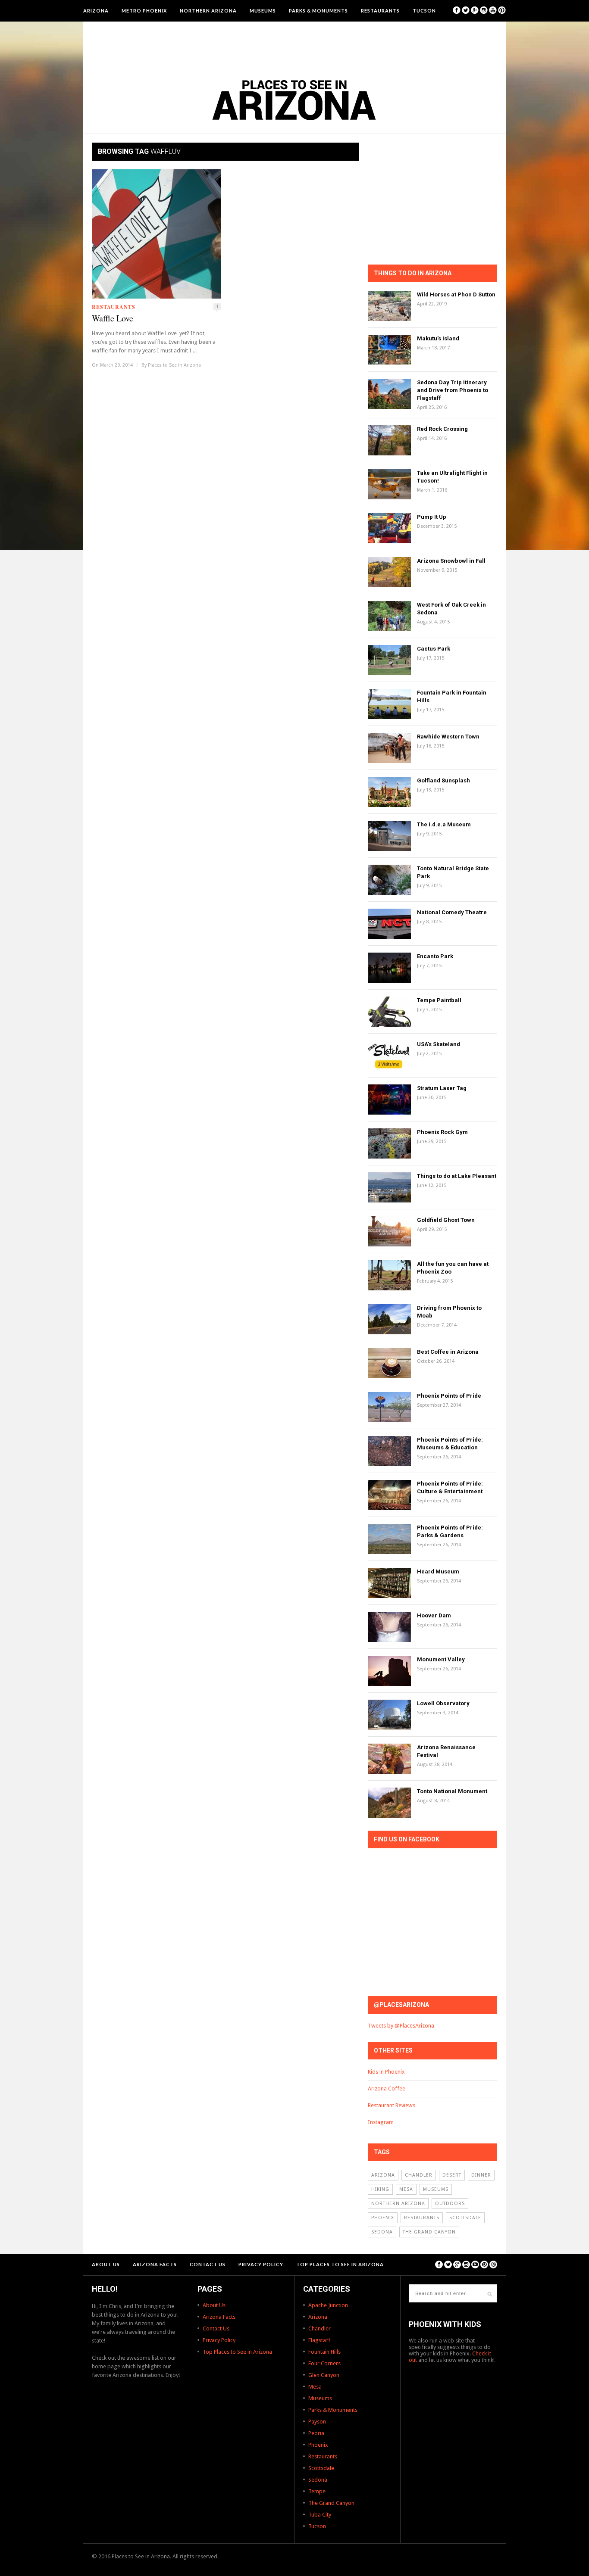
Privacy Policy (261, 2264)
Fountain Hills (324, 2352)
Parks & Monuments (318, 11)
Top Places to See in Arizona (340, 2264)
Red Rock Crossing (442, 429)
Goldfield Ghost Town (446, 1220)
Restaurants (380, 11)
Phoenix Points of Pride (449, 1396)
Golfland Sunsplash (443, 780)
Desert (452, 2175)
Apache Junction (328, 2305)
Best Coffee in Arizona (448, 1352)
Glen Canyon (324, 2375)
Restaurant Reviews (392, 2105)
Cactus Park (434, 649)
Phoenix (383, 2218)
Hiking (380, 2189)
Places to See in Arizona (174, 365)
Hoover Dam (434, 1615)
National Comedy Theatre (452, 912)
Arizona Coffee (387, 2089)
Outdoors (450, 2204)
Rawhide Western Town (448, 737)
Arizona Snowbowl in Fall (451, 561)
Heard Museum (438, 1571)
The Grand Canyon (429, 2232)
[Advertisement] (294, 45)
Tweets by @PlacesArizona (401, 2026)
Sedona (382, 2232)
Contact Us (208, 2264)
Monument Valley (441, 1659)
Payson (317, 2422)
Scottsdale (465, 2218)
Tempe (317, 2491)
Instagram (381, 2122)
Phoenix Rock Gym (442, 1132)
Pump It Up (432, 517)
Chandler (419, 2175)
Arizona (96, 11)
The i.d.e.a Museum (444, 824)
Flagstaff (319, 2340)
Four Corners (324, 2363)
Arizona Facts (155, 2264)
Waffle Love (113, 318)
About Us (106, 2264)
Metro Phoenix (144, 11)
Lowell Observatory (443, 1703)
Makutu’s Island (438, 338)
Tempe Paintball (439, 1000)
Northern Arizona (208, 11)
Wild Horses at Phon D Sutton (456, 294)
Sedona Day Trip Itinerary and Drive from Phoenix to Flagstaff (453, 390)
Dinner (481, 2175)
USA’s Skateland (439, 1044)
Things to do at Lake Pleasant (457, 1176)
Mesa (406, 2189)
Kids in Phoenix (386, 2072)
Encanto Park (435, 956)
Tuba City (320, 2515)
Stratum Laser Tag (442, 1088)
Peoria (316, 2433)
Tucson (424, 11)
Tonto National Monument (452, 1791)
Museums (263, 11)
